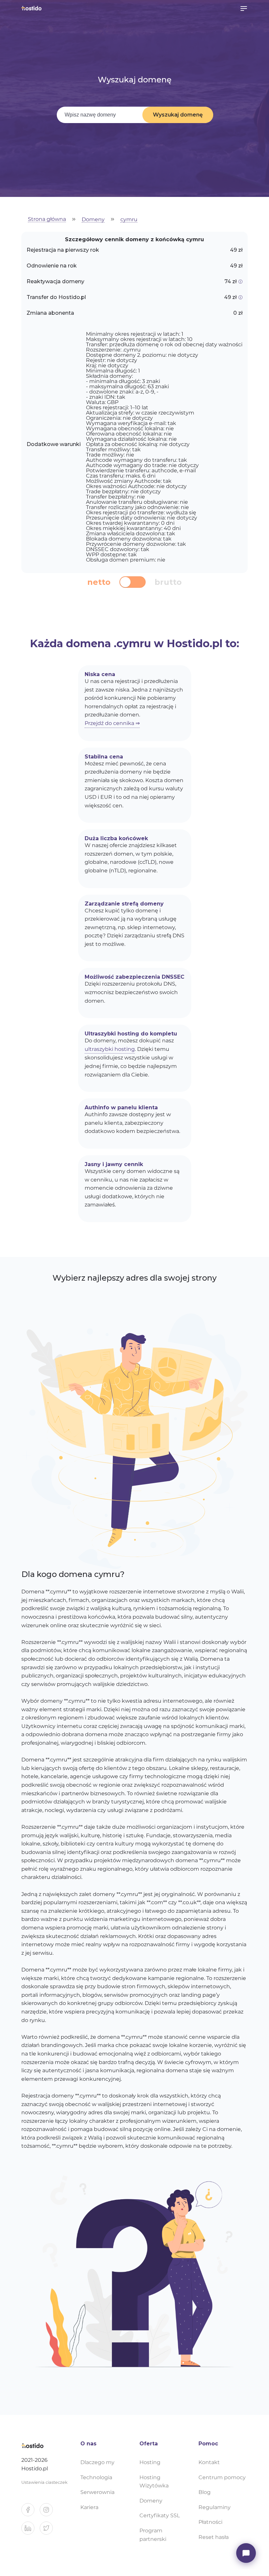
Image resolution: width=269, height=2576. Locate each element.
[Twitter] (49, 2531)
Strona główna (47, 219)
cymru (129, 220)
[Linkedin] (31, 2531)
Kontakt (209, 2462)
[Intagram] (49, 2512)
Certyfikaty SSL (160, 2515)
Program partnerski (153, 2535)
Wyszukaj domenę (178, 115)
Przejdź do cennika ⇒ (112, 723)
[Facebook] (31, 2512)
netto (99, 582)
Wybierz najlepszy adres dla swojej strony (134, 1278)
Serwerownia (97, 2492)
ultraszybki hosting (110, 1049)
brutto (168, 582)
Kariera (89, 2507)
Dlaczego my (97, 2462)
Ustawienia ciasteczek (44, 2482)
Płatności (210, 2522)
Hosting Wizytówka (154, 2482)
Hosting (150, 2462)
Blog (205, 2492)
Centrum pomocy (222, 2477)
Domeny (93, 220)
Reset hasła (214, 2537)
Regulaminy (215, 2507)
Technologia (96, 2477)
